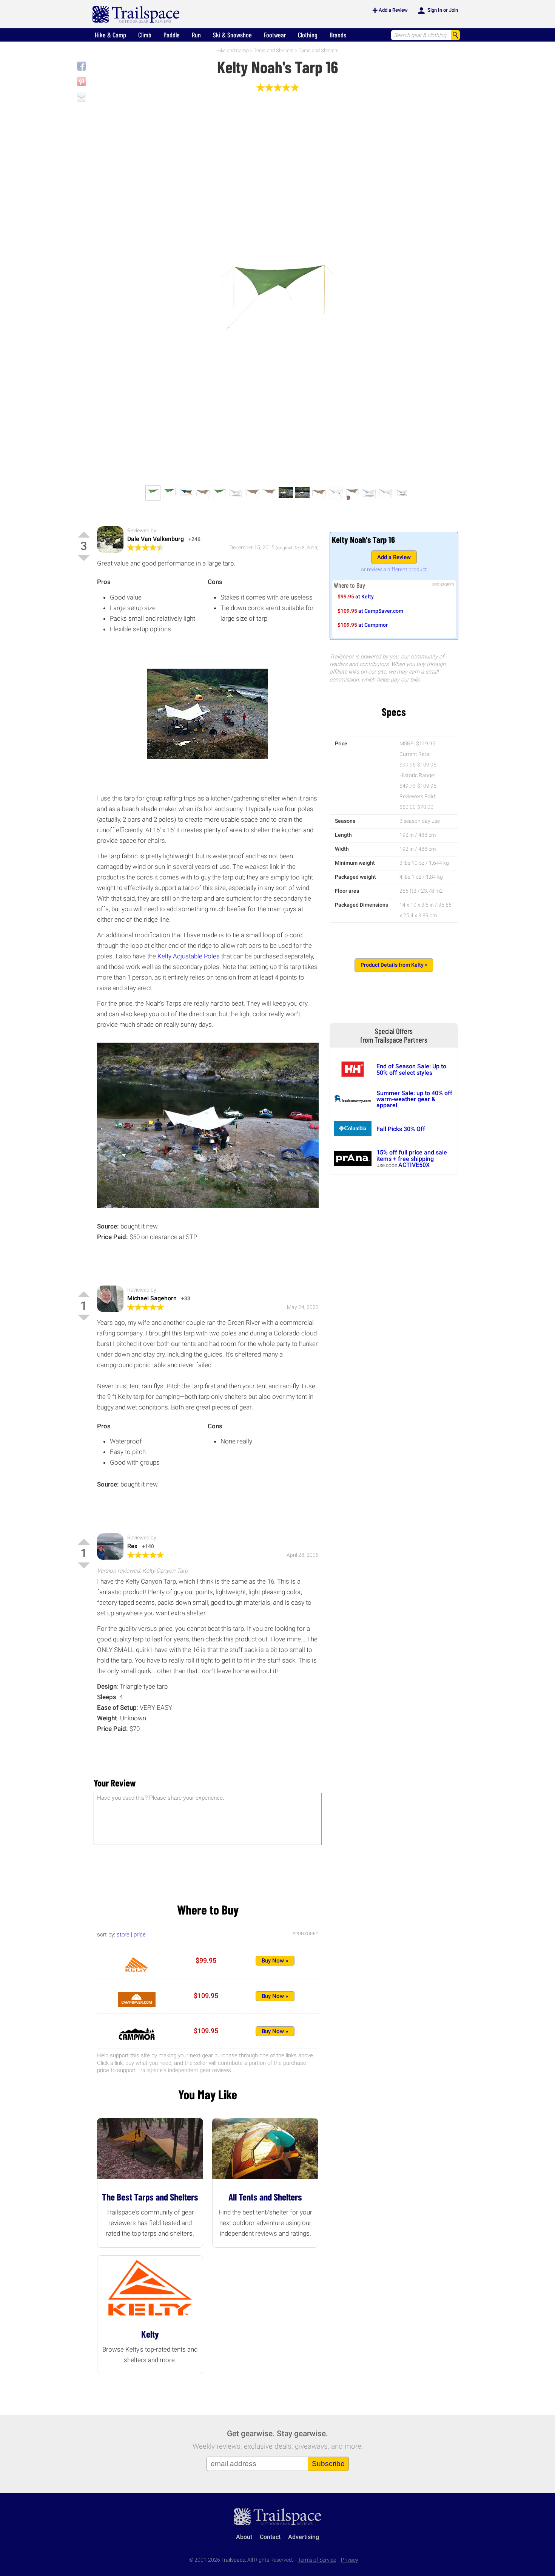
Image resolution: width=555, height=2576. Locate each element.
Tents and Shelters (274, 50)
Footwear (275, 35)
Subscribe (328, 2464)
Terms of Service (317, 2560)
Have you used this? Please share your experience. (161, 1798)
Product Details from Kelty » (394, 965)
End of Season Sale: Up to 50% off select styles (411, 1069)
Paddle (172, 35)
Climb (145, 35)
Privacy (350, 2560)
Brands (338, 35)
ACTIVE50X (414, 1165)
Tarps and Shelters (319, 50)
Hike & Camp (110, 35)
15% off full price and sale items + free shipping (412, 1155)
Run (196, 35)
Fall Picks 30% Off (401, 1129)
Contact (270, 2537)
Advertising (304, 2537)
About (244, 2537)
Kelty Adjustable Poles (189, 956)
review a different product (397, 569)
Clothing (308, 35)
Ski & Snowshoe (232, 35)
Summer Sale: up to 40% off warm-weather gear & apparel (414, 1099)
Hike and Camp (233, 50)
